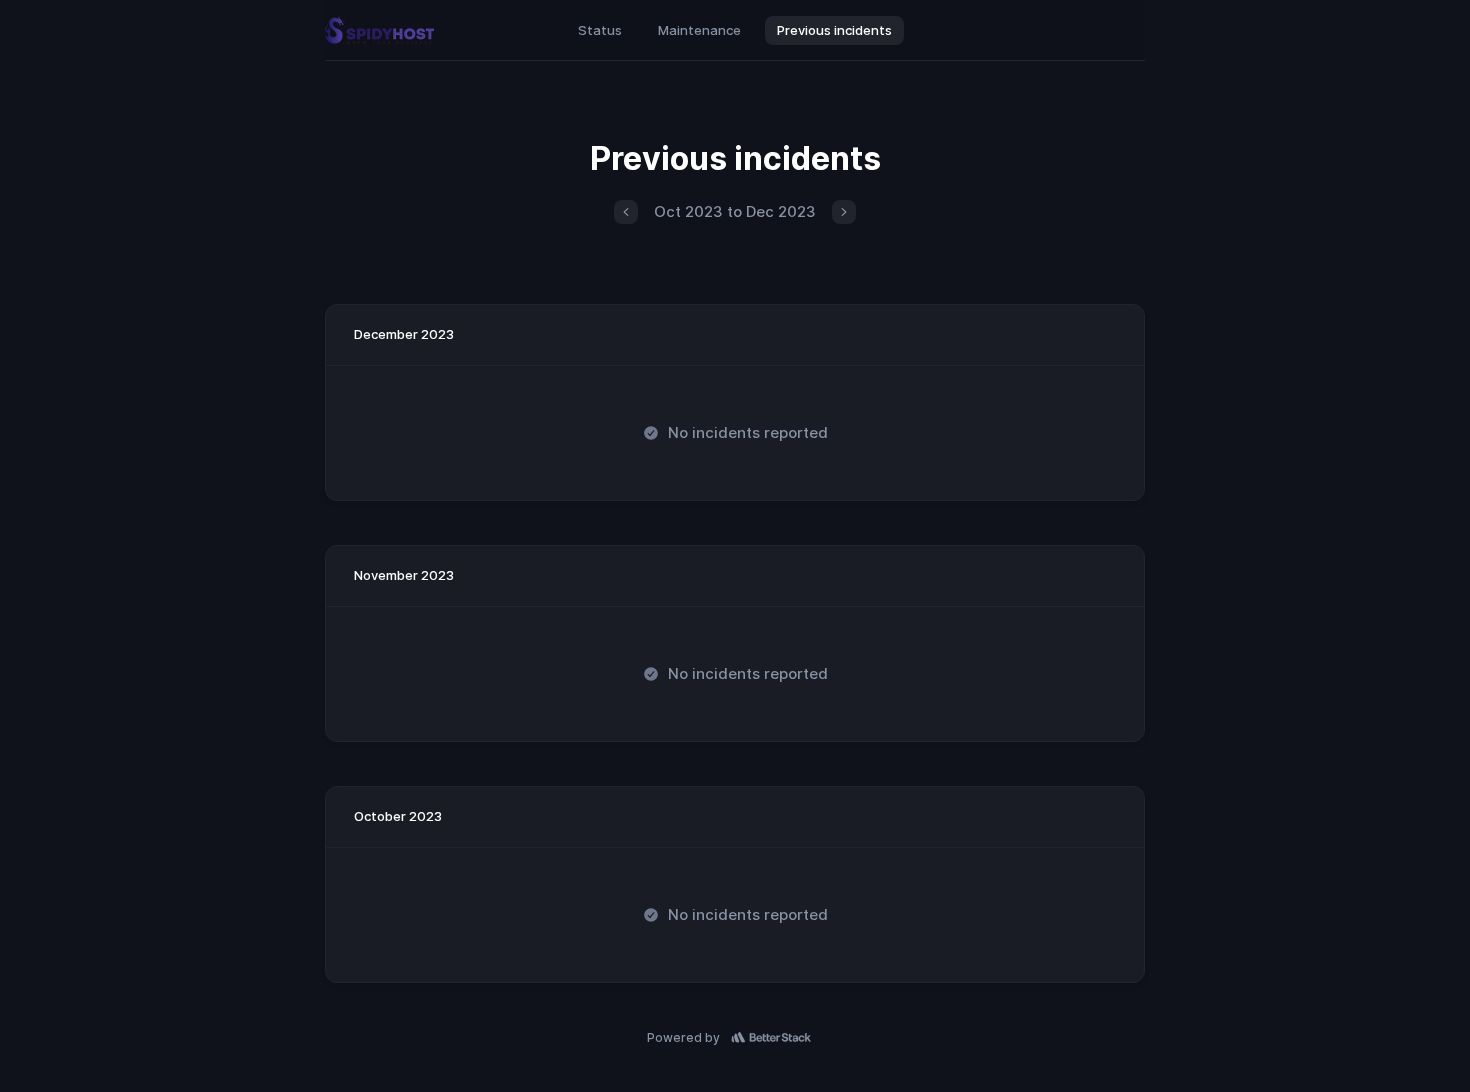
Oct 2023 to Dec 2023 (735, 211)
